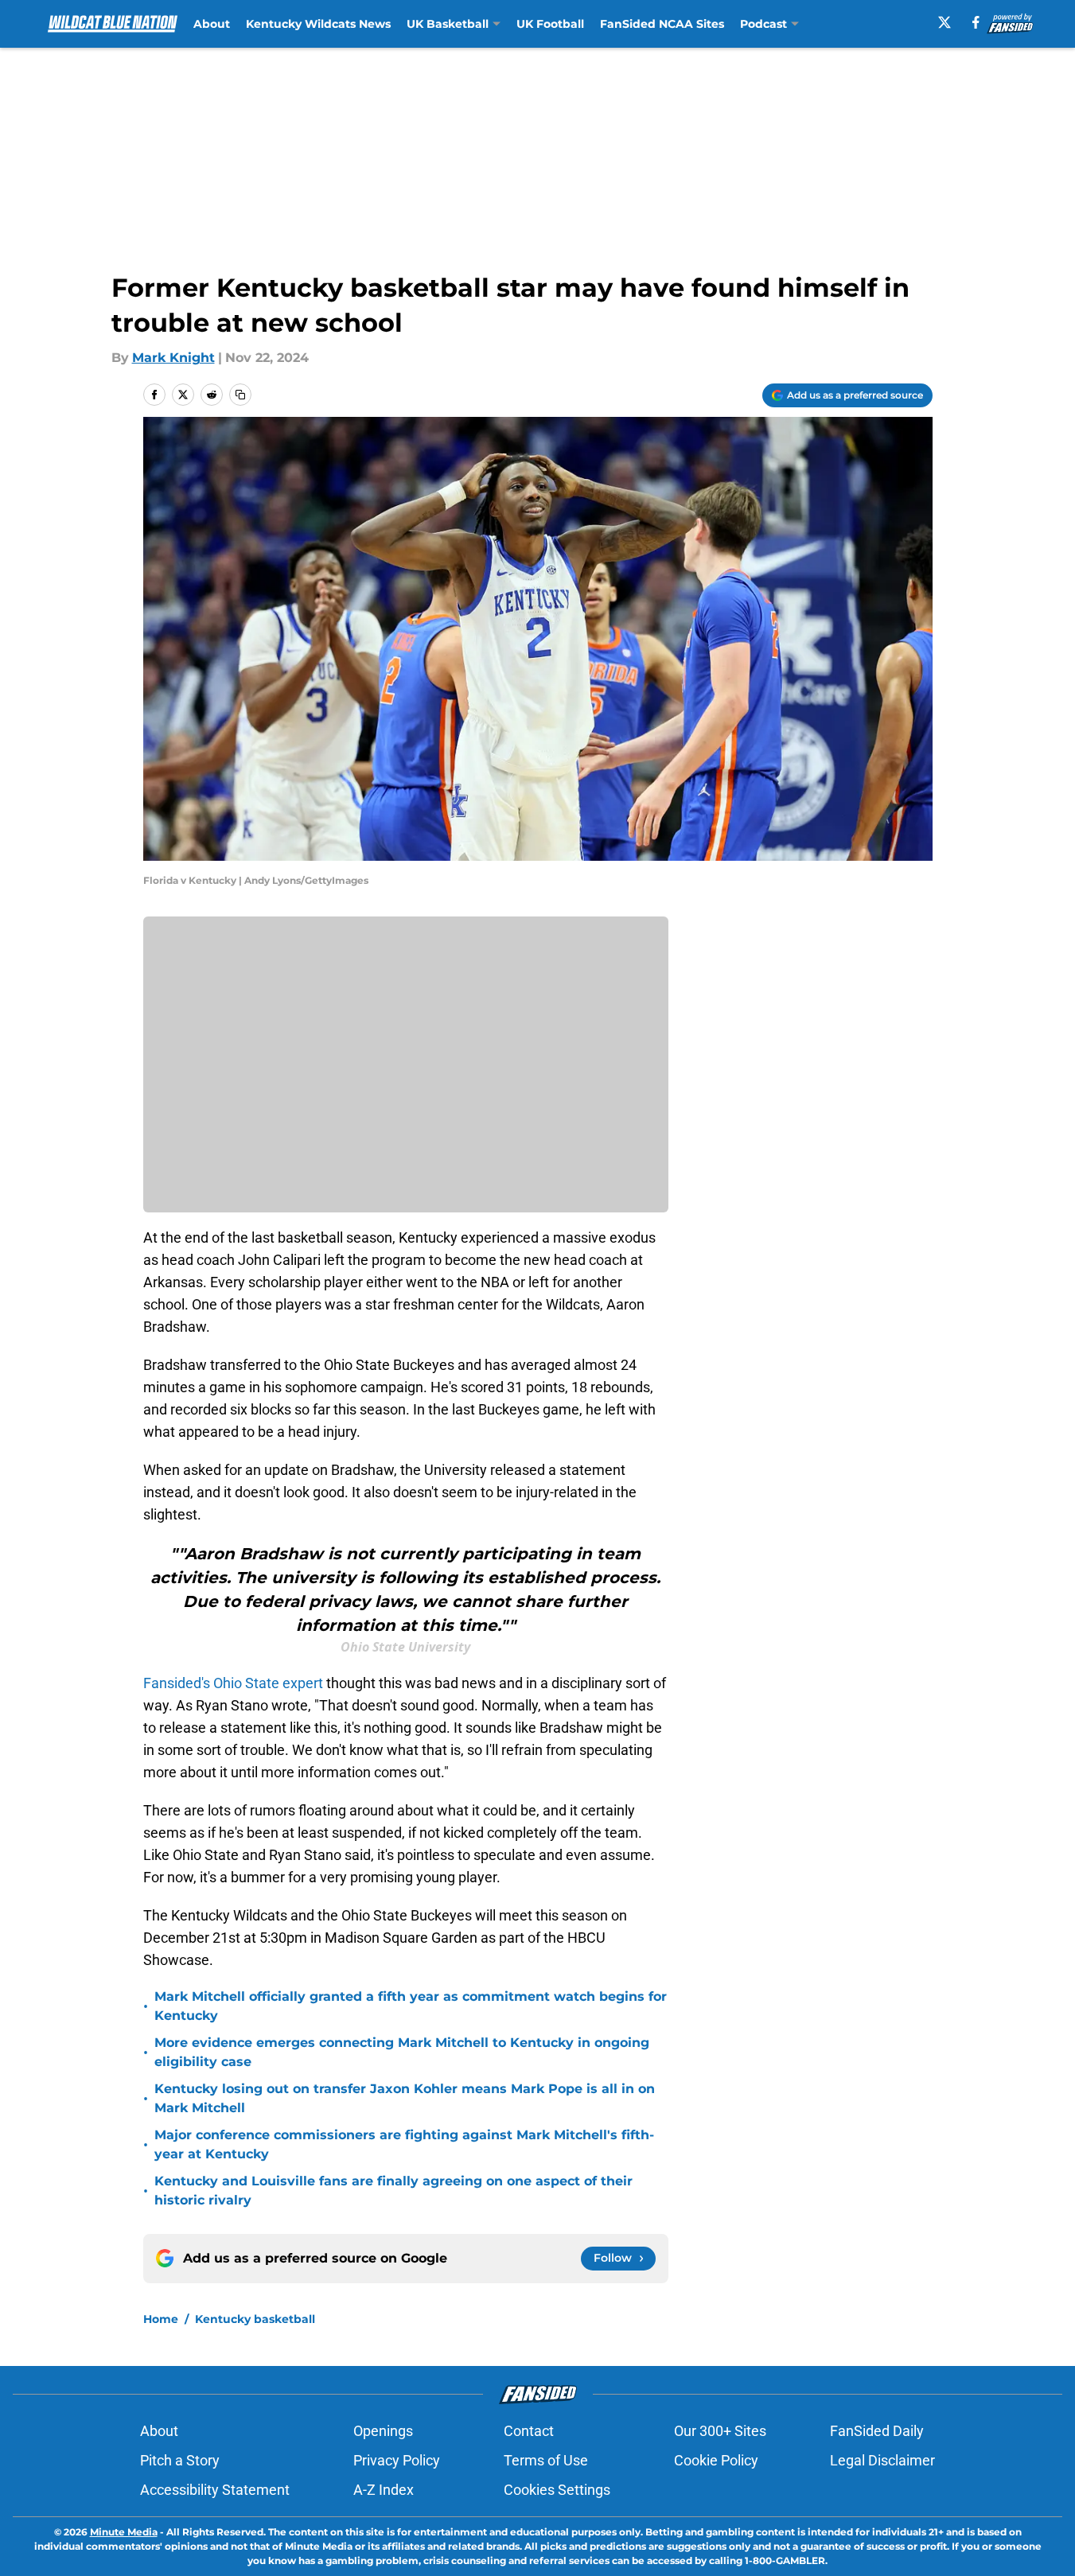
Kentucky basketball (255, 2319)
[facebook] (976, 22)
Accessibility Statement (215, 2490)
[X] (945, 22)
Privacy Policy (397, 2460)
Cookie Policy (716, 2460)
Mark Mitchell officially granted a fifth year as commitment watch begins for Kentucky (411, 2006)
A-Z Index (384, 2490)
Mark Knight (173, 358)
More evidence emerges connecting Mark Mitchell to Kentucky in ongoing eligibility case (402, 2052)
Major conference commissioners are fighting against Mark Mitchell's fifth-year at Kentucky (404, 2144)
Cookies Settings (557, 2490)
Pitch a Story (180, 2460)
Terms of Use (546, 2460)
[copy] (240, 395)
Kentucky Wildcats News (318, 24)
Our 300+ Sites (720, 2431)
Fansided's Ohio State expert (233, 1683)
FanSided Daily (877, 2431)
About (212, 24)
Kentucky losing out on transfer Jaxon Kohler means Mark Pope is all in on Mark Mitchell (405, 2098)
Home (161, 2319)
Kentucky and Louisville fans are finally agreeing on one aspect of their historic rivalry (393, 2191)
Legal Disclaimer (882, 2460)
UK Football (550, 24)
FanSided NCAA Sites (662, 24)
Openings (383, 2431)
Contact (529, 2431)
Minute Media (124, 2532)
